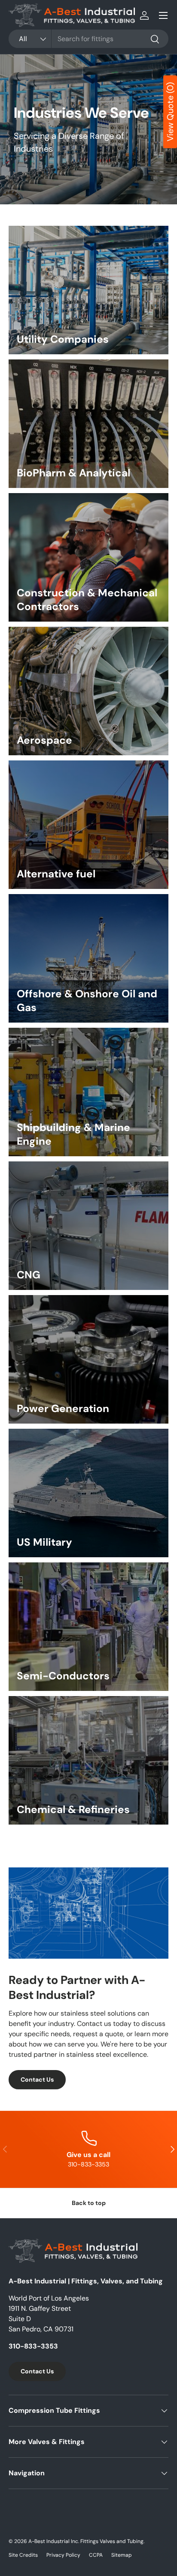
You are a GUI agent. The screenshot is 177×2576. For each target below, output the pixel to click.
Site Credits (23, 2555)
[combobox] (88, 39)
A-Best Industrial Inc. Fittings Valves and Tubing (86, 2541)
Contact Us (37, 2079)
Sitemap (122, 2555)
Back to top (89, 2203)
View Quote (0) (170, 112)
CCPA (96, 2555)
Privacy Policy (63, 2555)
